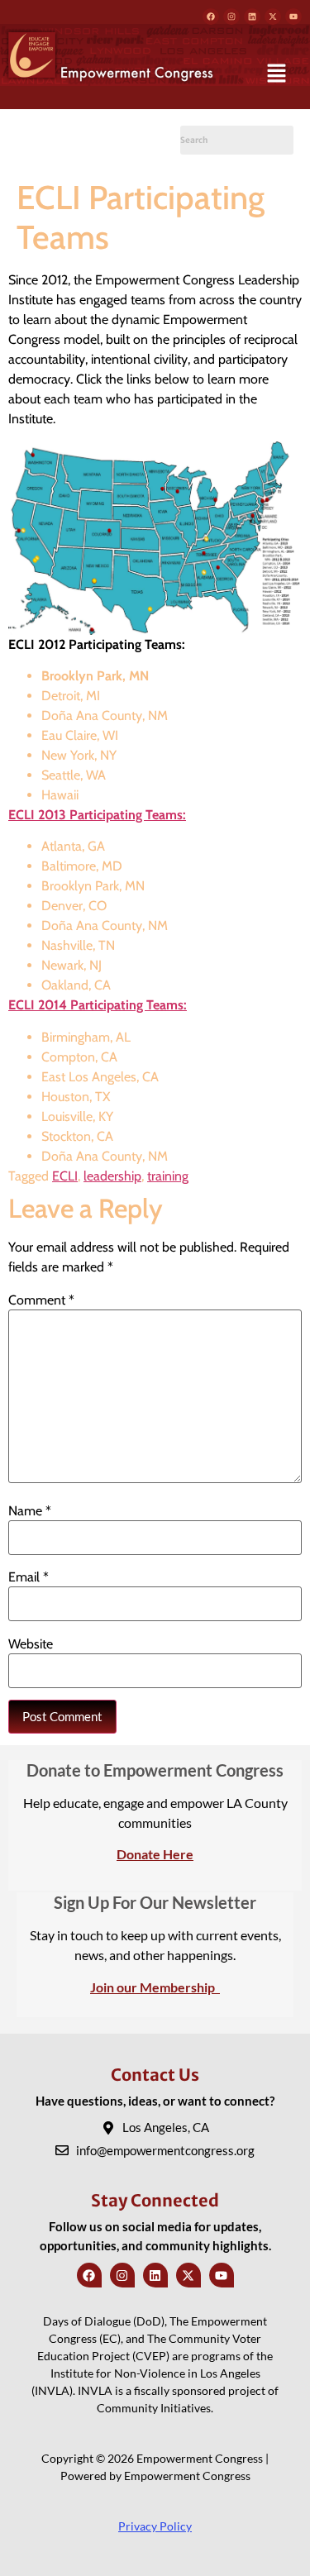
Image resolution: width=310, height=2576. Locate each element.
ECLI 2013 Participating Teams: (97, 815)
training (168, 1176)
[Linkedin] (252, 17)
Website (31, 1644)
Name (30, 1511)
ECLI (65, 1176)
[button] (277, 74)
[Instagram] (231, 17)
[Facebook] (211, 17)
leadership (112, 1176)
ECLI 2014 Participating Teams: (98, 1005)
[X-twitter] (273, 17)
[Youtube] (293, 17)
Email (29, 1577)
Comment (41, 1300)
